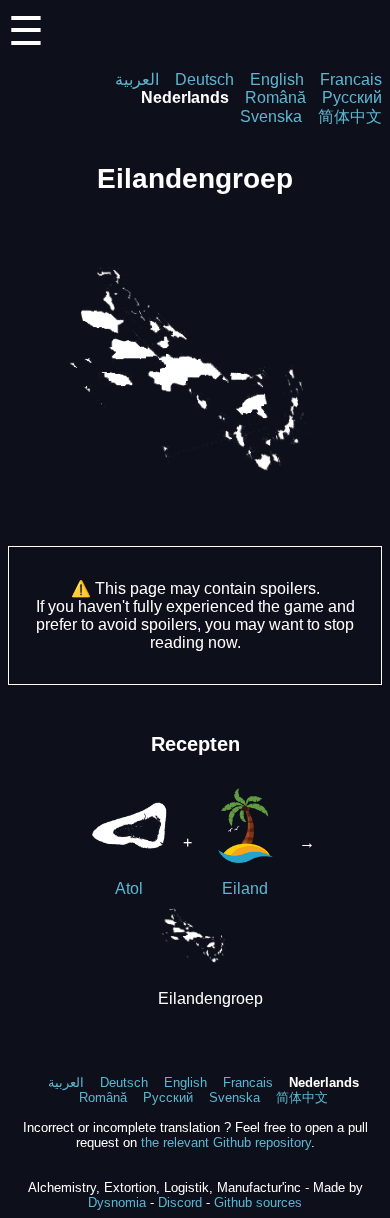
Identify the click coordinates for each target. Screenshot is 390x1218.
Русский (352, 97)
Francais (351, 79)
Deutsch (204, 79)
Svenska (271, 116)
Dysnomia (117, 1202)
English (277, 79)
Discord (180, 1202)
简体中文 (350, 116)
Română (275, 97)
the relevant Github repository (226, 1142)
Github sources (258, 1202)
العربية (137, 79)
